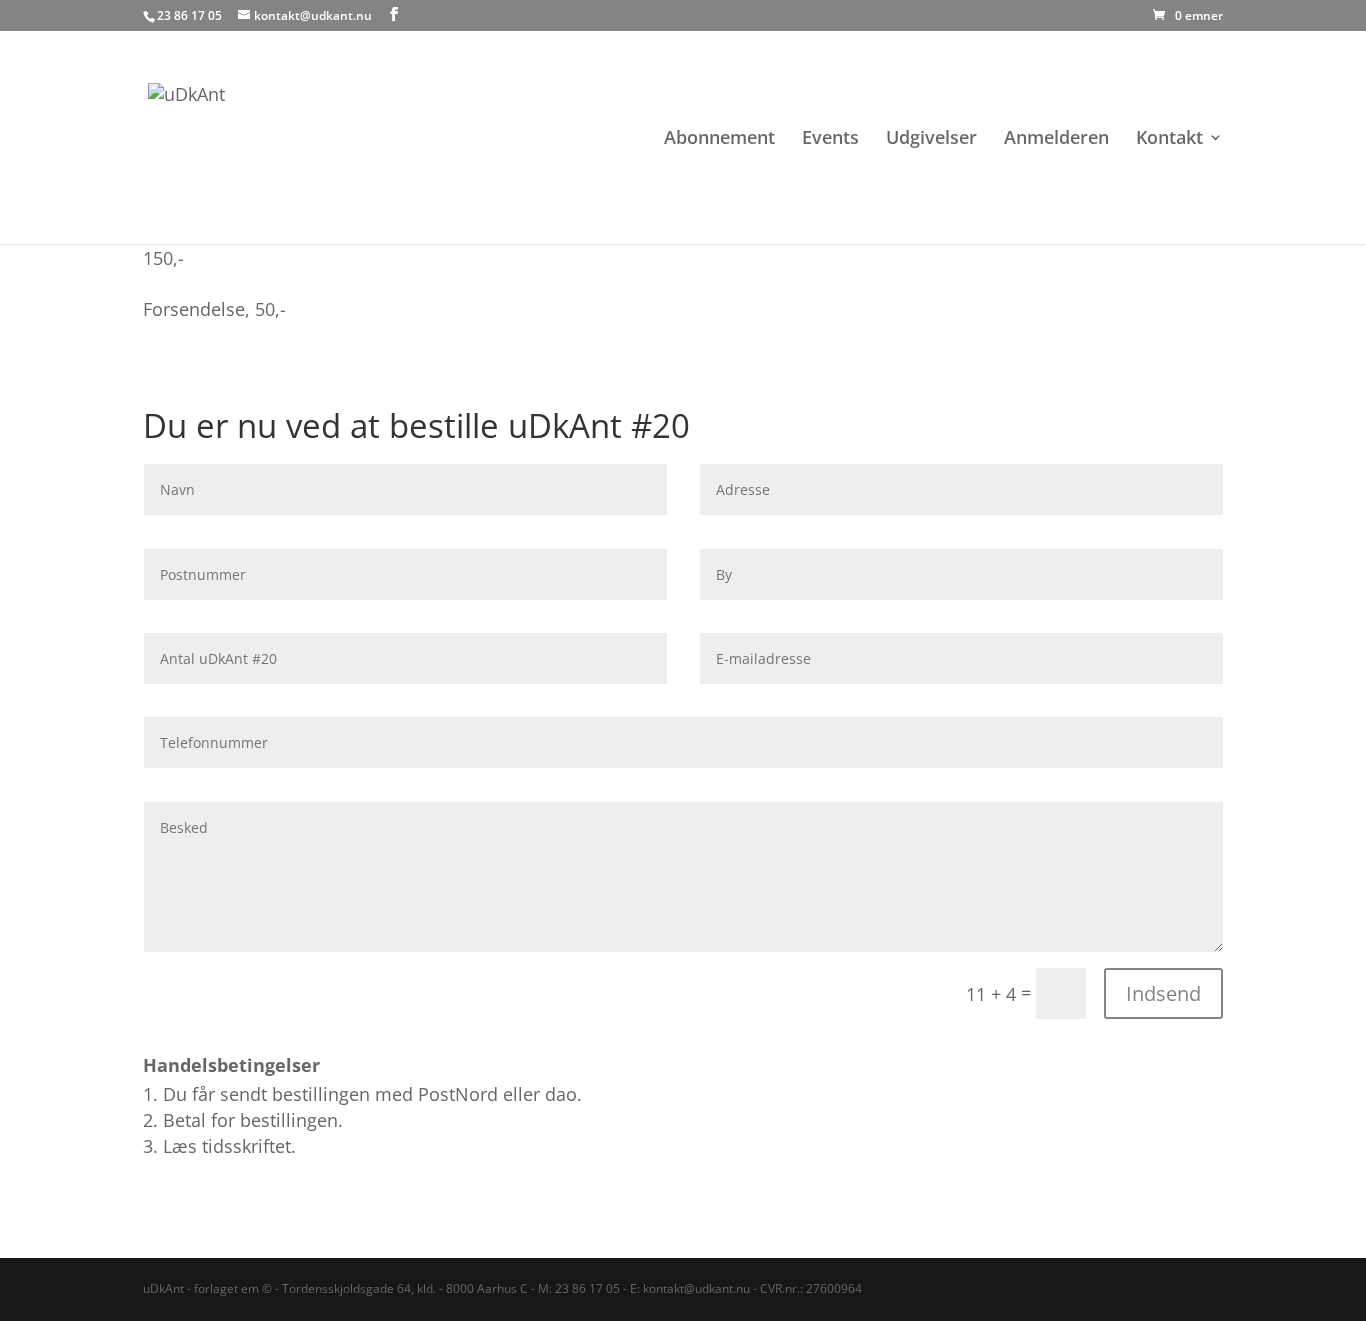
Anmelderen (1056, 139)
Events (830, 139)
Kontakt (1169, 139)
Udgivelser (931, 139)
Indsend (1163, 993)
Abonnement (719, 139)
